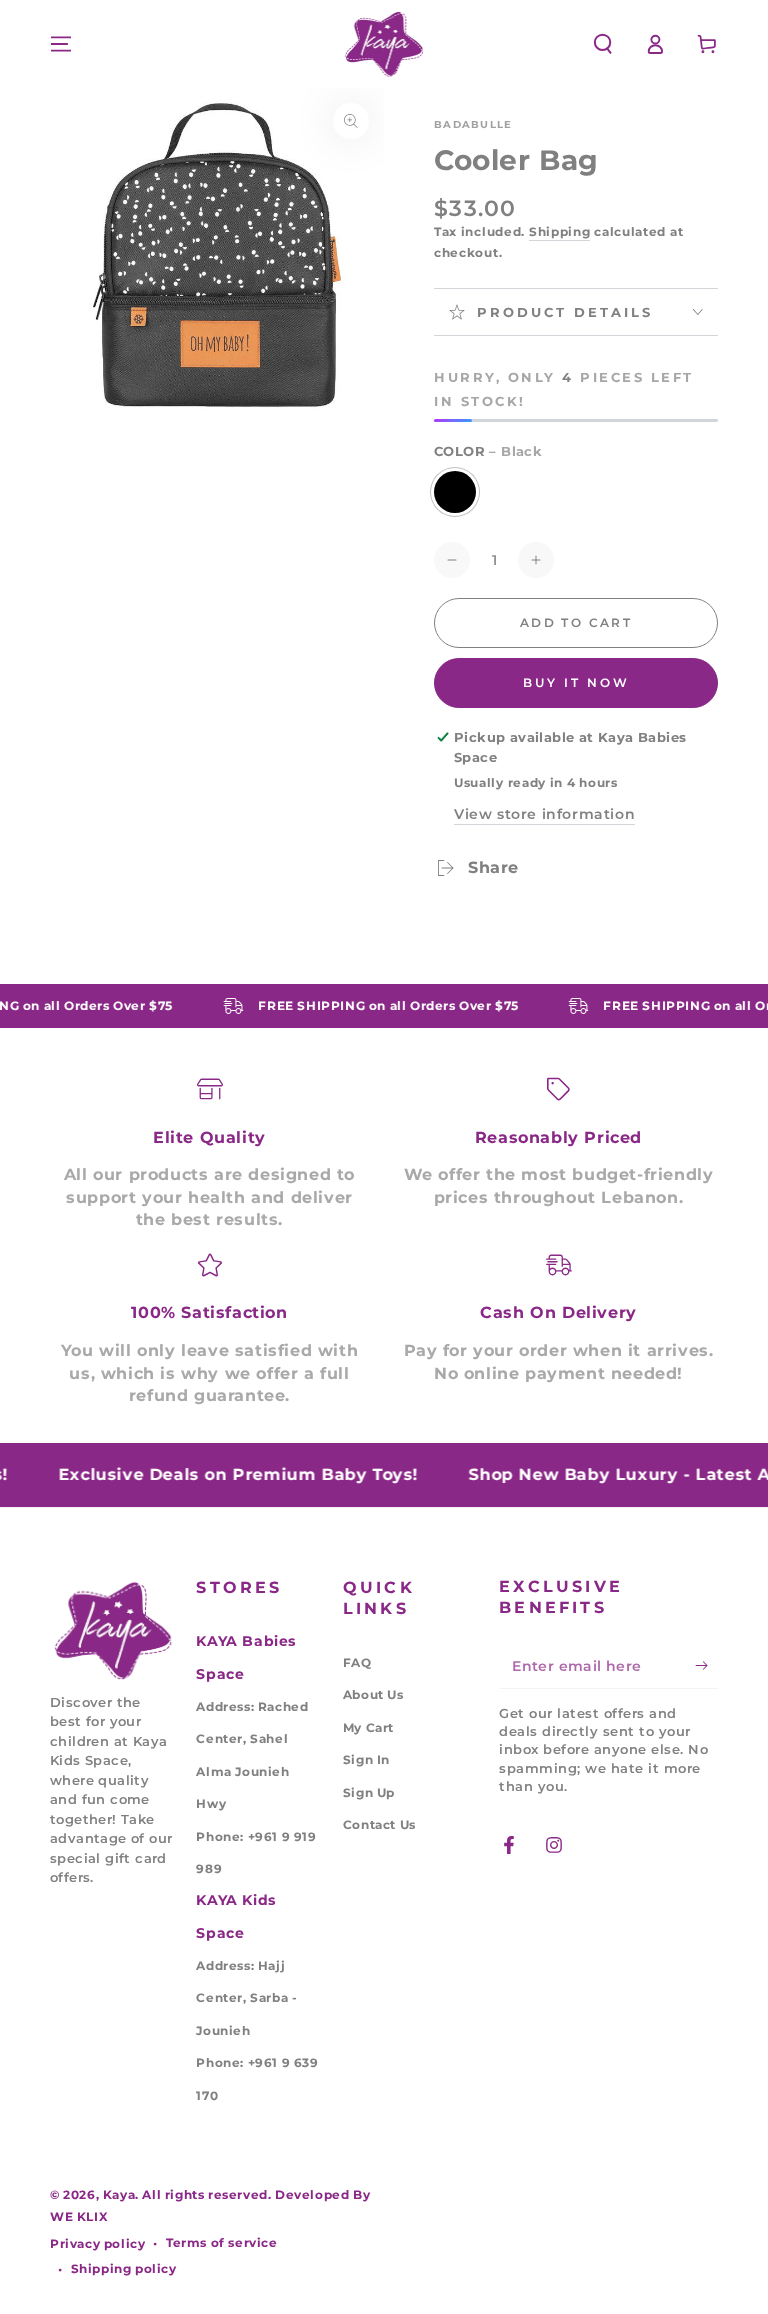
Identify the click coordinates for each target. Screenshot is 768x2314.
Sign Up (369, 1792)
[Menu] (61, 44)
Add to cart (576, 622)
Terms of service (222, 2242)
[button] (603, 44)
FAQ (357, 1662)
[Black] (455, 492)
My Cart (368, 1727)
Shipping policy (124, 2268)
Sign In (366, 1759)
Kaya (119, 2194)
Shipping (560, 231)
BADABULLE (473, 124)
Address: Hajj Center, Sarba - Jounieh (246, 1998)
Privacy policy (97, 2243)
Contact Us (379, 1824)
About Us (373, 1694)
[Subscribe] (706, 1666)
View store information (544, 814)
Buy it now (576, 682)
